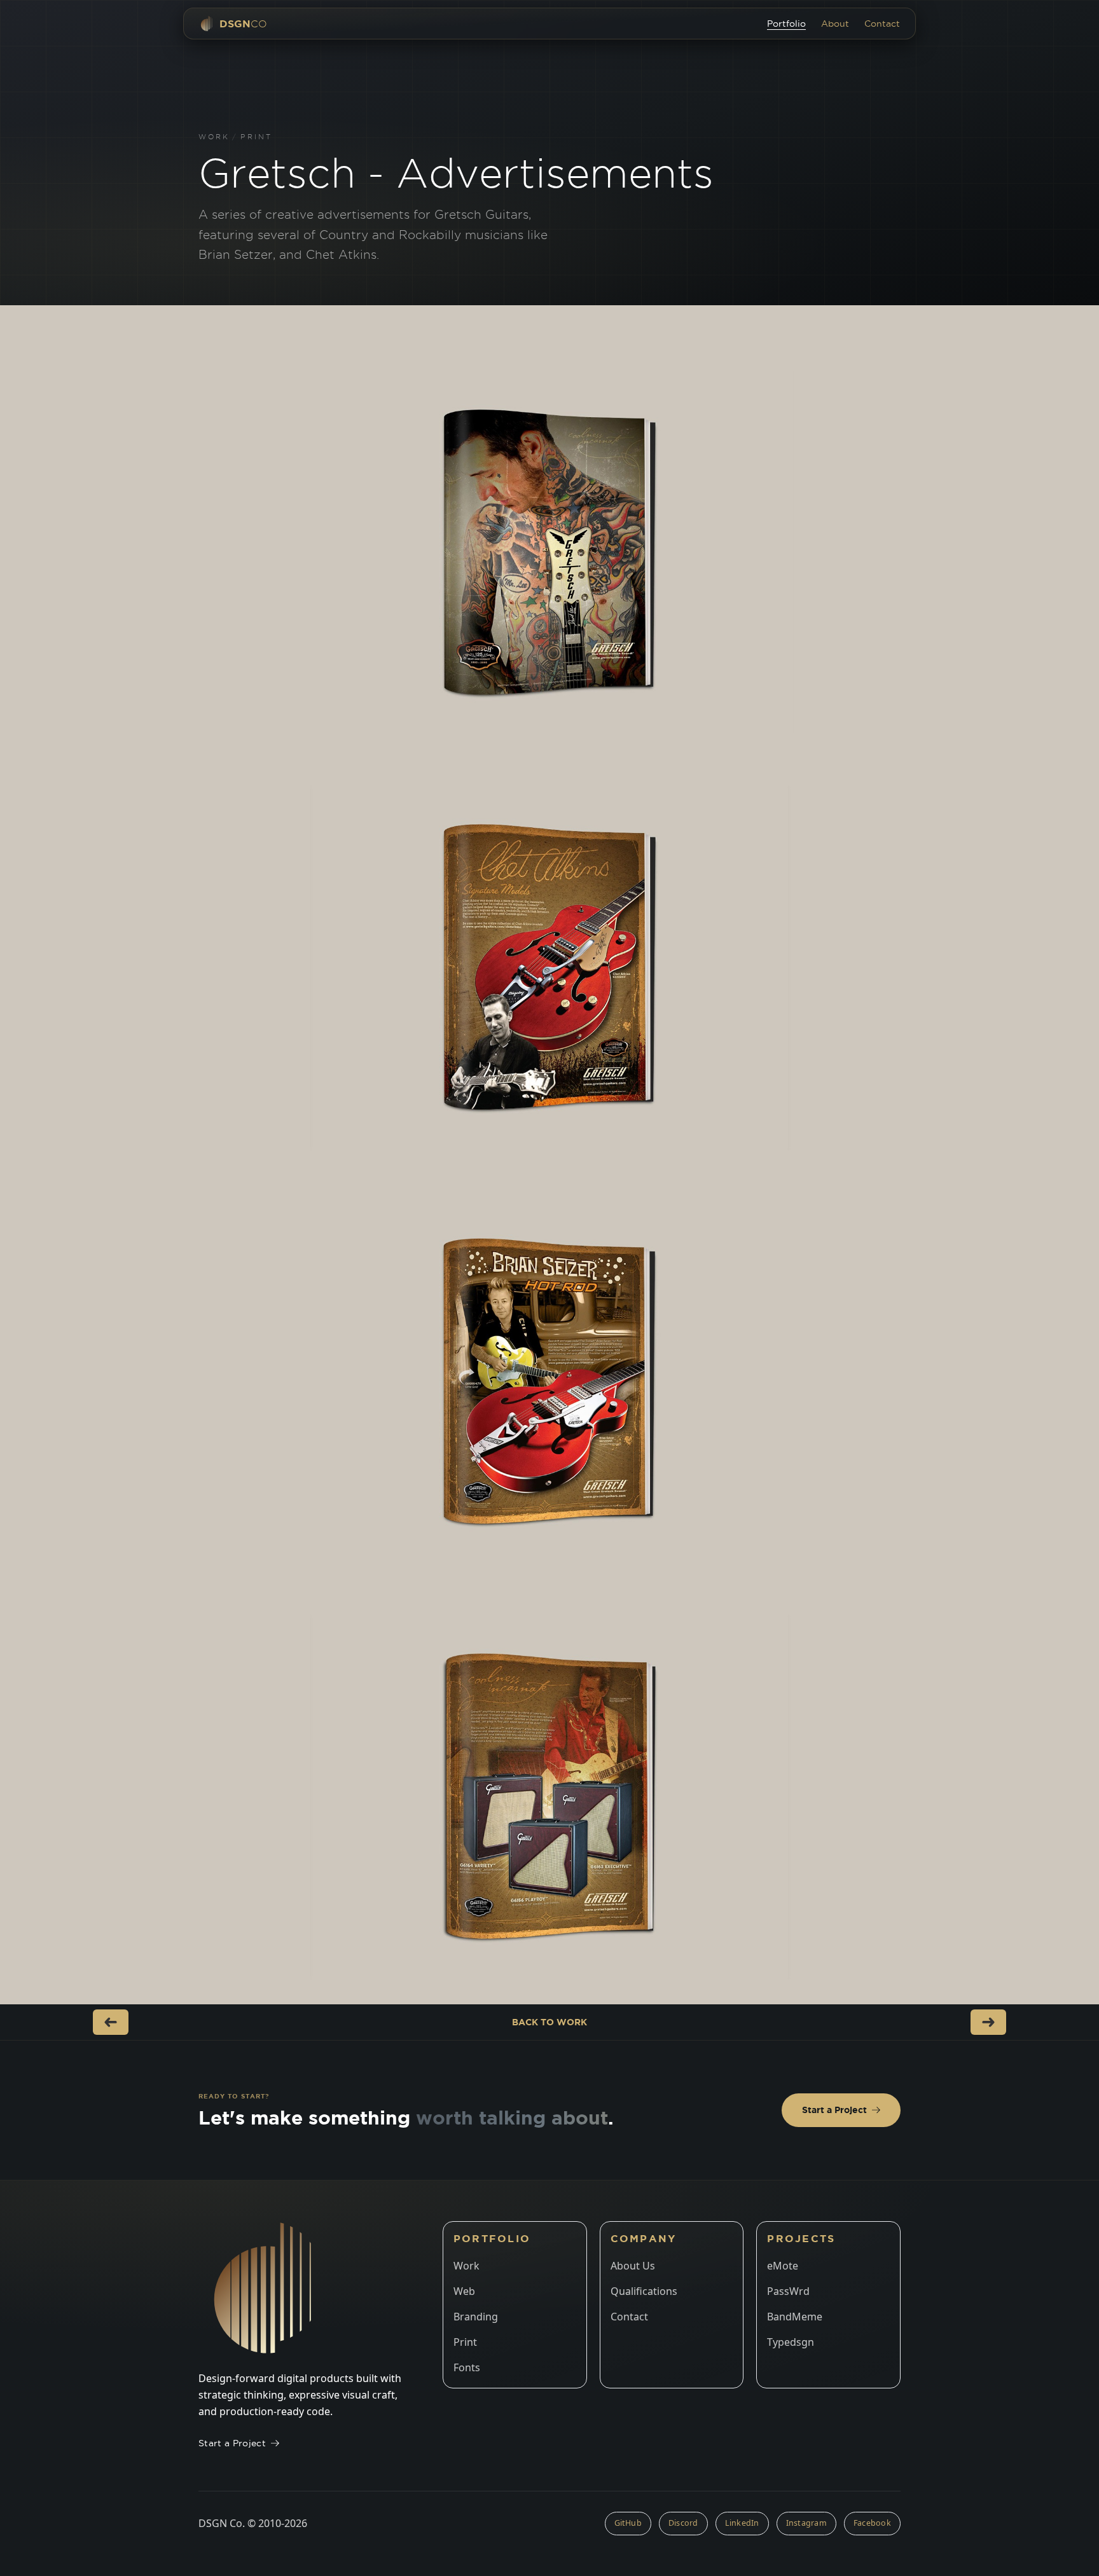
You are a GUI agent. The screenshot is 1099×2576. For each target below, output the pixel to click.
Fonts (467, 2367)
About (835, 24)
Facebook (872, 2523)
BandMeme (795, 2317)
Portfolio (786, 24)
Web (464, 2291)
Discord (683, 2523)
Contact (882, 24)
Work (214, 137)
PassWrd (788, 2291)
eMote (783, 2266)
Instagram (806, 2523)
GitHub (628, 2523)
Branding (476, 2317)
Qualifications (644, 2291)
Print (256, 137)
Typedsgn (791, 2342)
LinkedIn (742, 2523)
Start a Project (834, 2110)
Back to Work (549, 2022)
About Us (633, 2266)
